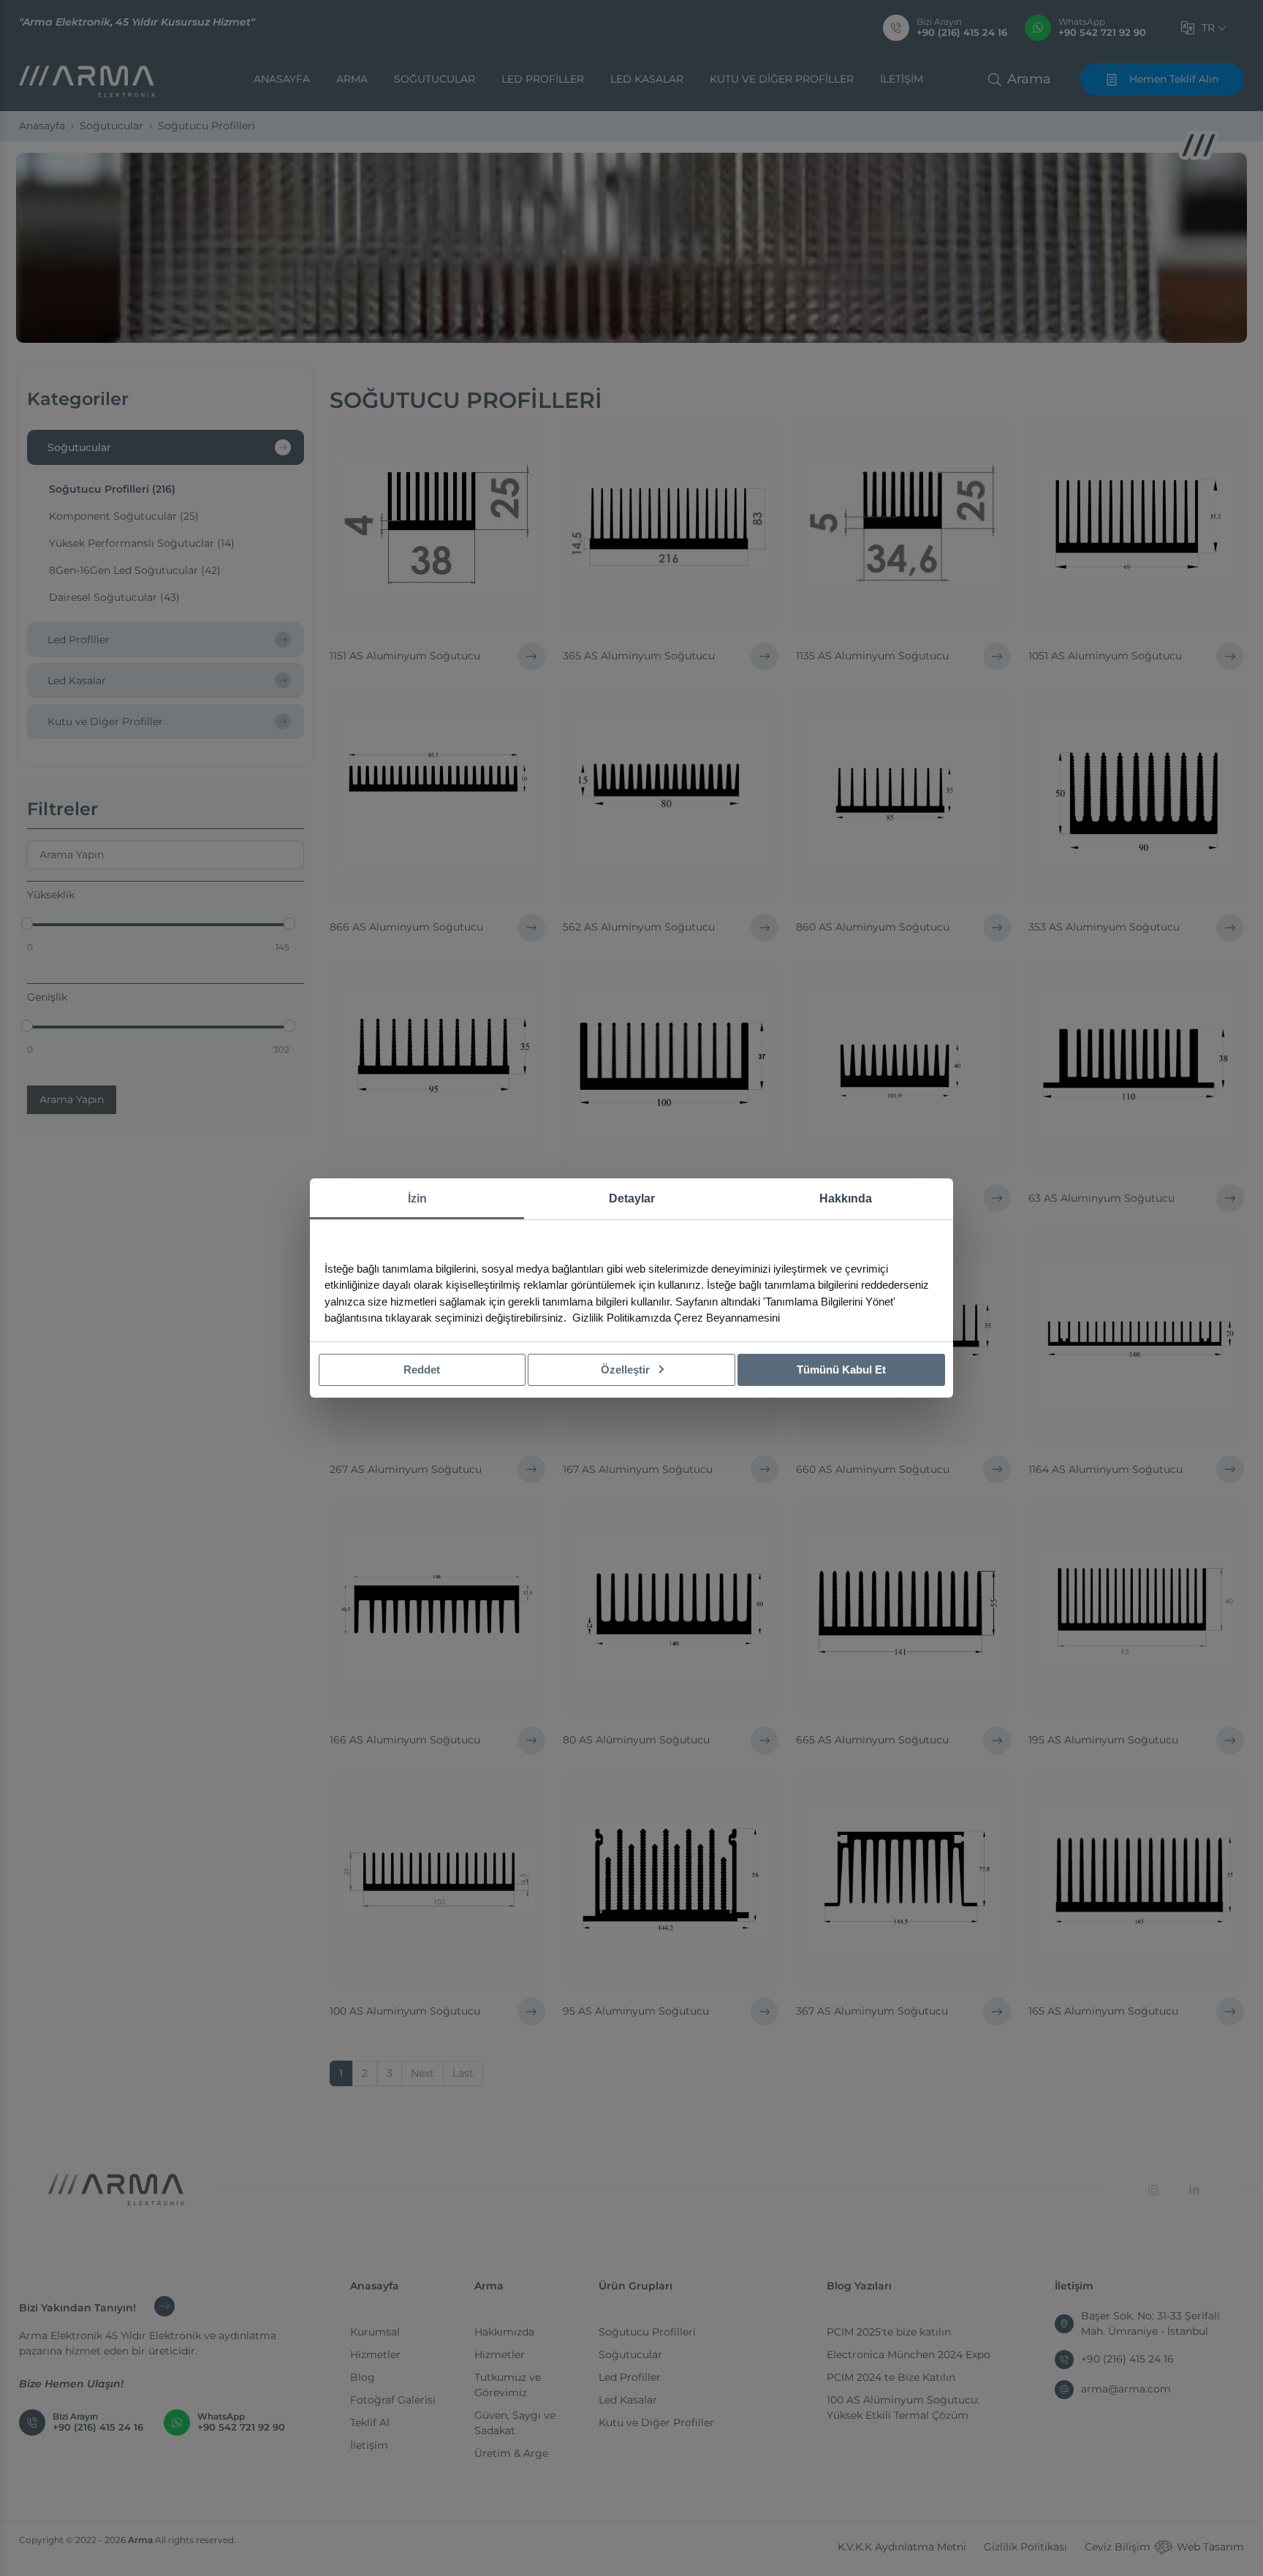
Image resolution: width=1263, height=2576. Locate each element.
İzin (417, 1198)
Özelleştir (627, 1370)
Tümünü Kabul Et (841, 1370)
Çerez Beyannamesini (727, 1318)
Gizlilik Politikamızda (622, 1318)
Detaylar (632, 1198)
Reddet (422, 1370)
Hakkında (846, 1198)
